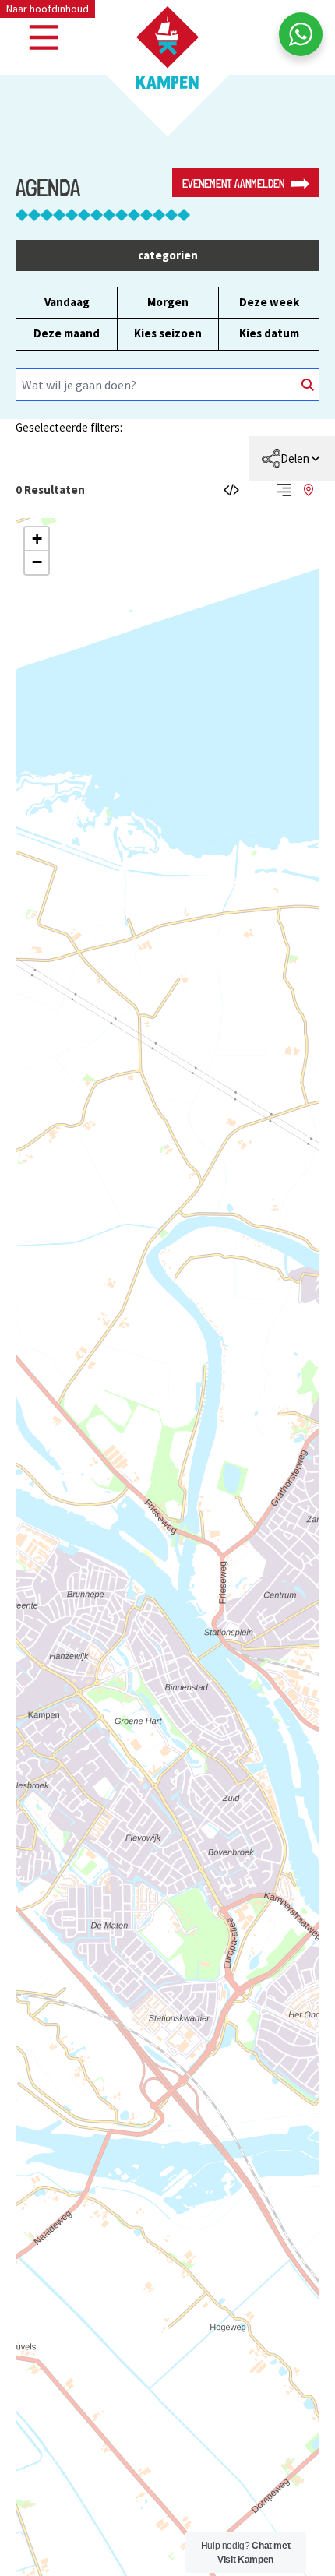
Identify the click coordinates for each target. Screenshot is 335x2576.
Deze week (269, 302)
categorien (168, 255)
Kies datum (269, 333)
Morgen (168, 302)
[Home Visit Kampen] (167, 48)
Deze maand (67, 333)
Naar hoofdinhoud (48, 9)
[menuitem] (292, 459)
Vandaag (67, 302)
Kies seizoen (168, 333)
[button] (37, 539)
